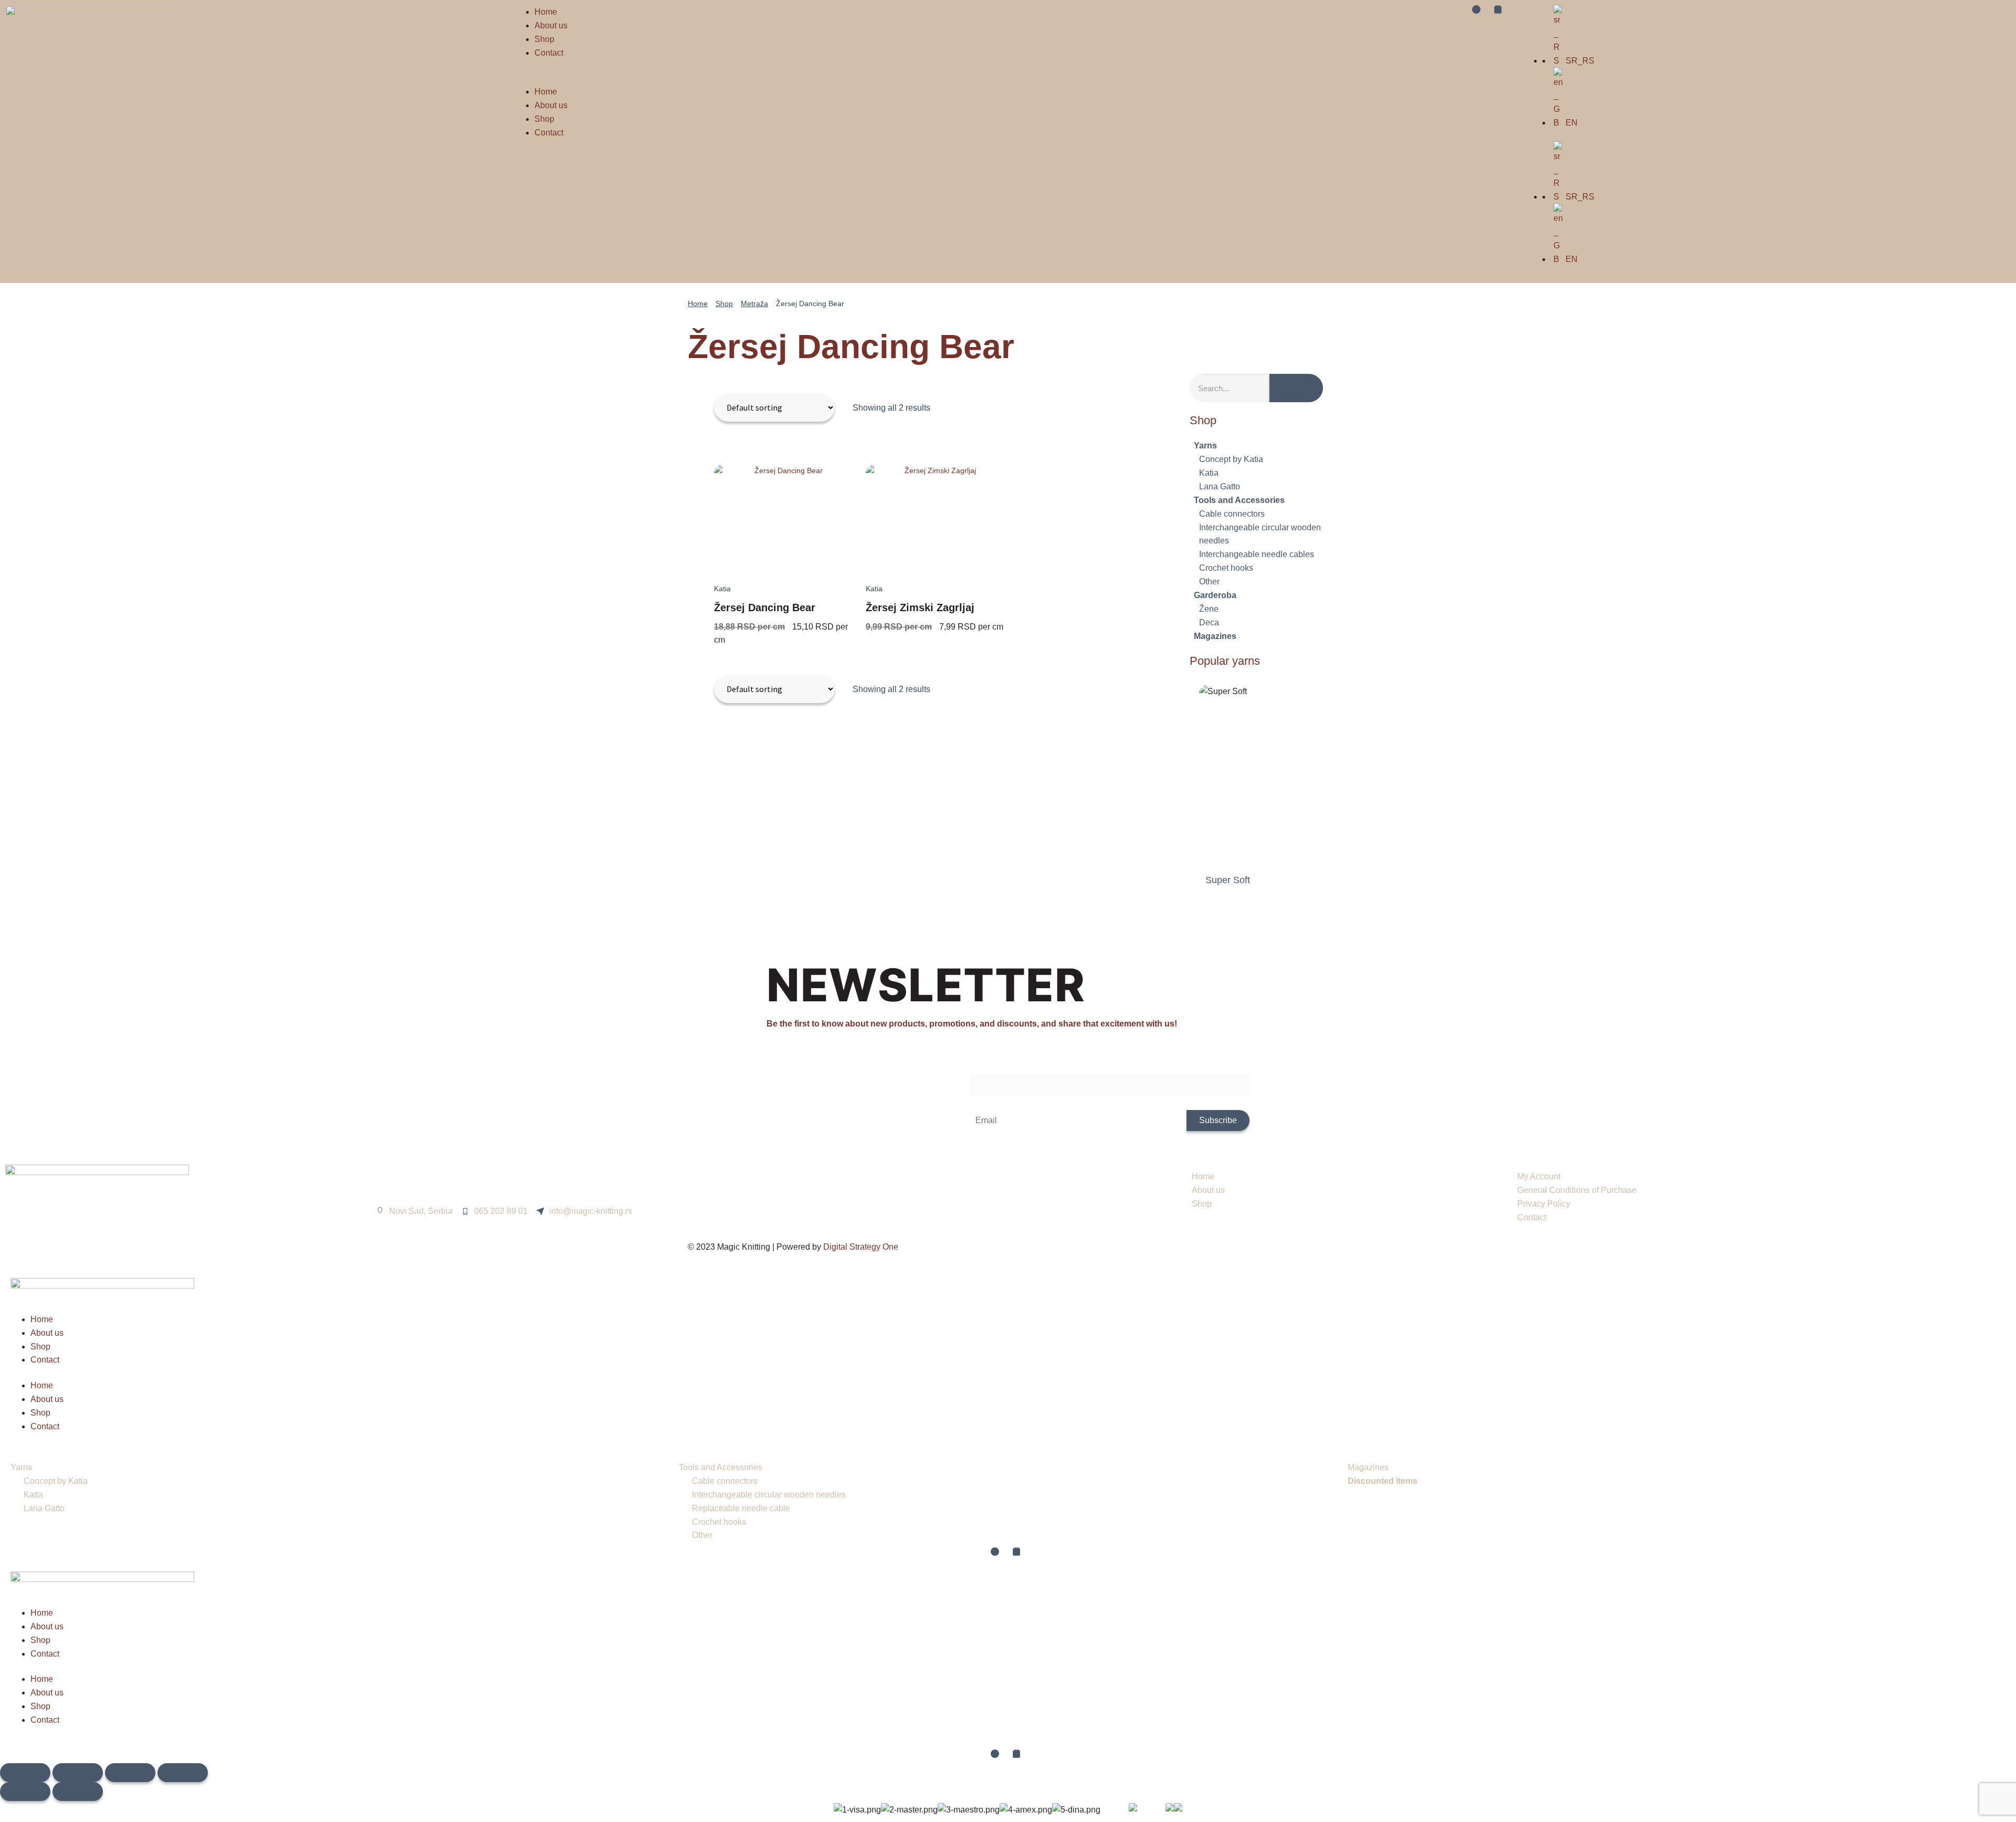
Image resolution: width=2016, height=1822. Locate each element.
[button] (756, 78)
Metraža (754, 303)
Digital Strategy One (861, 1247)
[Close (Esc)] (183, 1773)
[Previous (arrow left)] (25, 1792)
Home (546, 12)
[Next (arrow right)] (78, 1792)
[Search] (1296, 388)
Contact (549, 53)
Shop (544, 39)
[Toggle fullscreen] (78, 1773)
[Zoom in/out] (25, 1773)
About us (551, 25)
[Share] (130, 1773)
